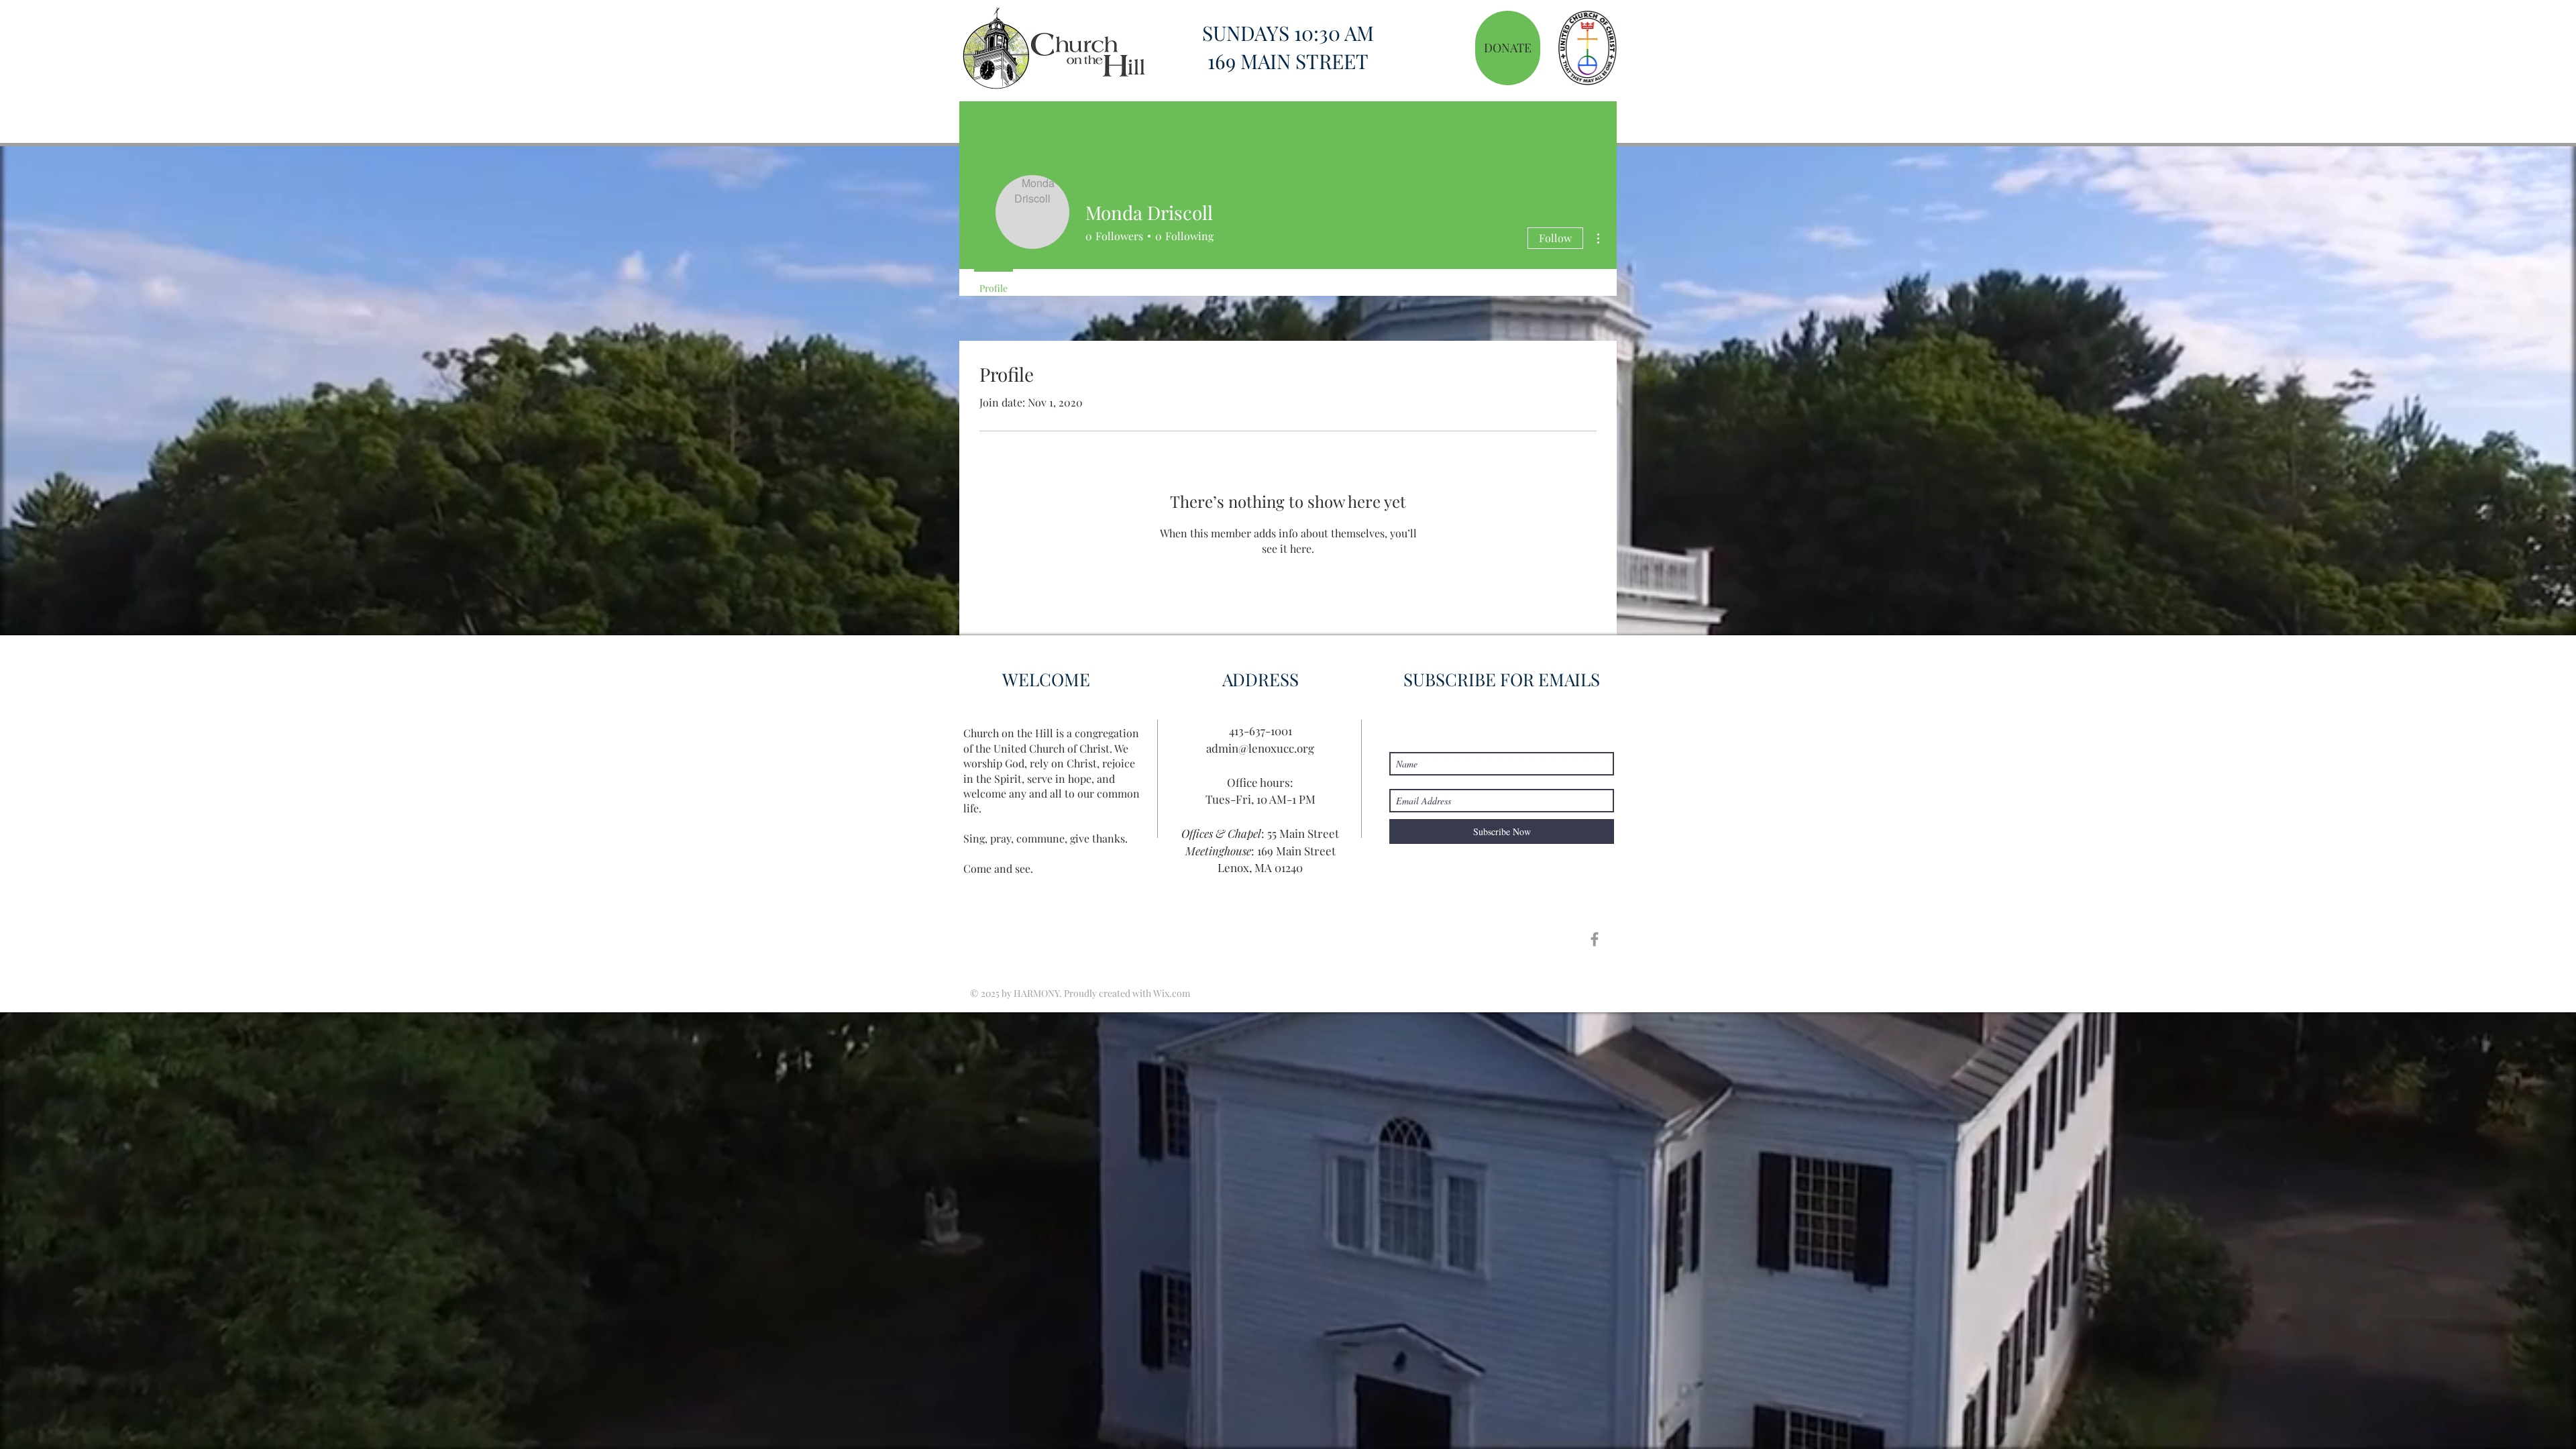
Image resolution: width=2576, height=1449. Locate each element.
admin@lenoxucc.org (1260, 748)
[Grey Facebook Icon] (1595, 939)
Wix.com (1172, 993)
